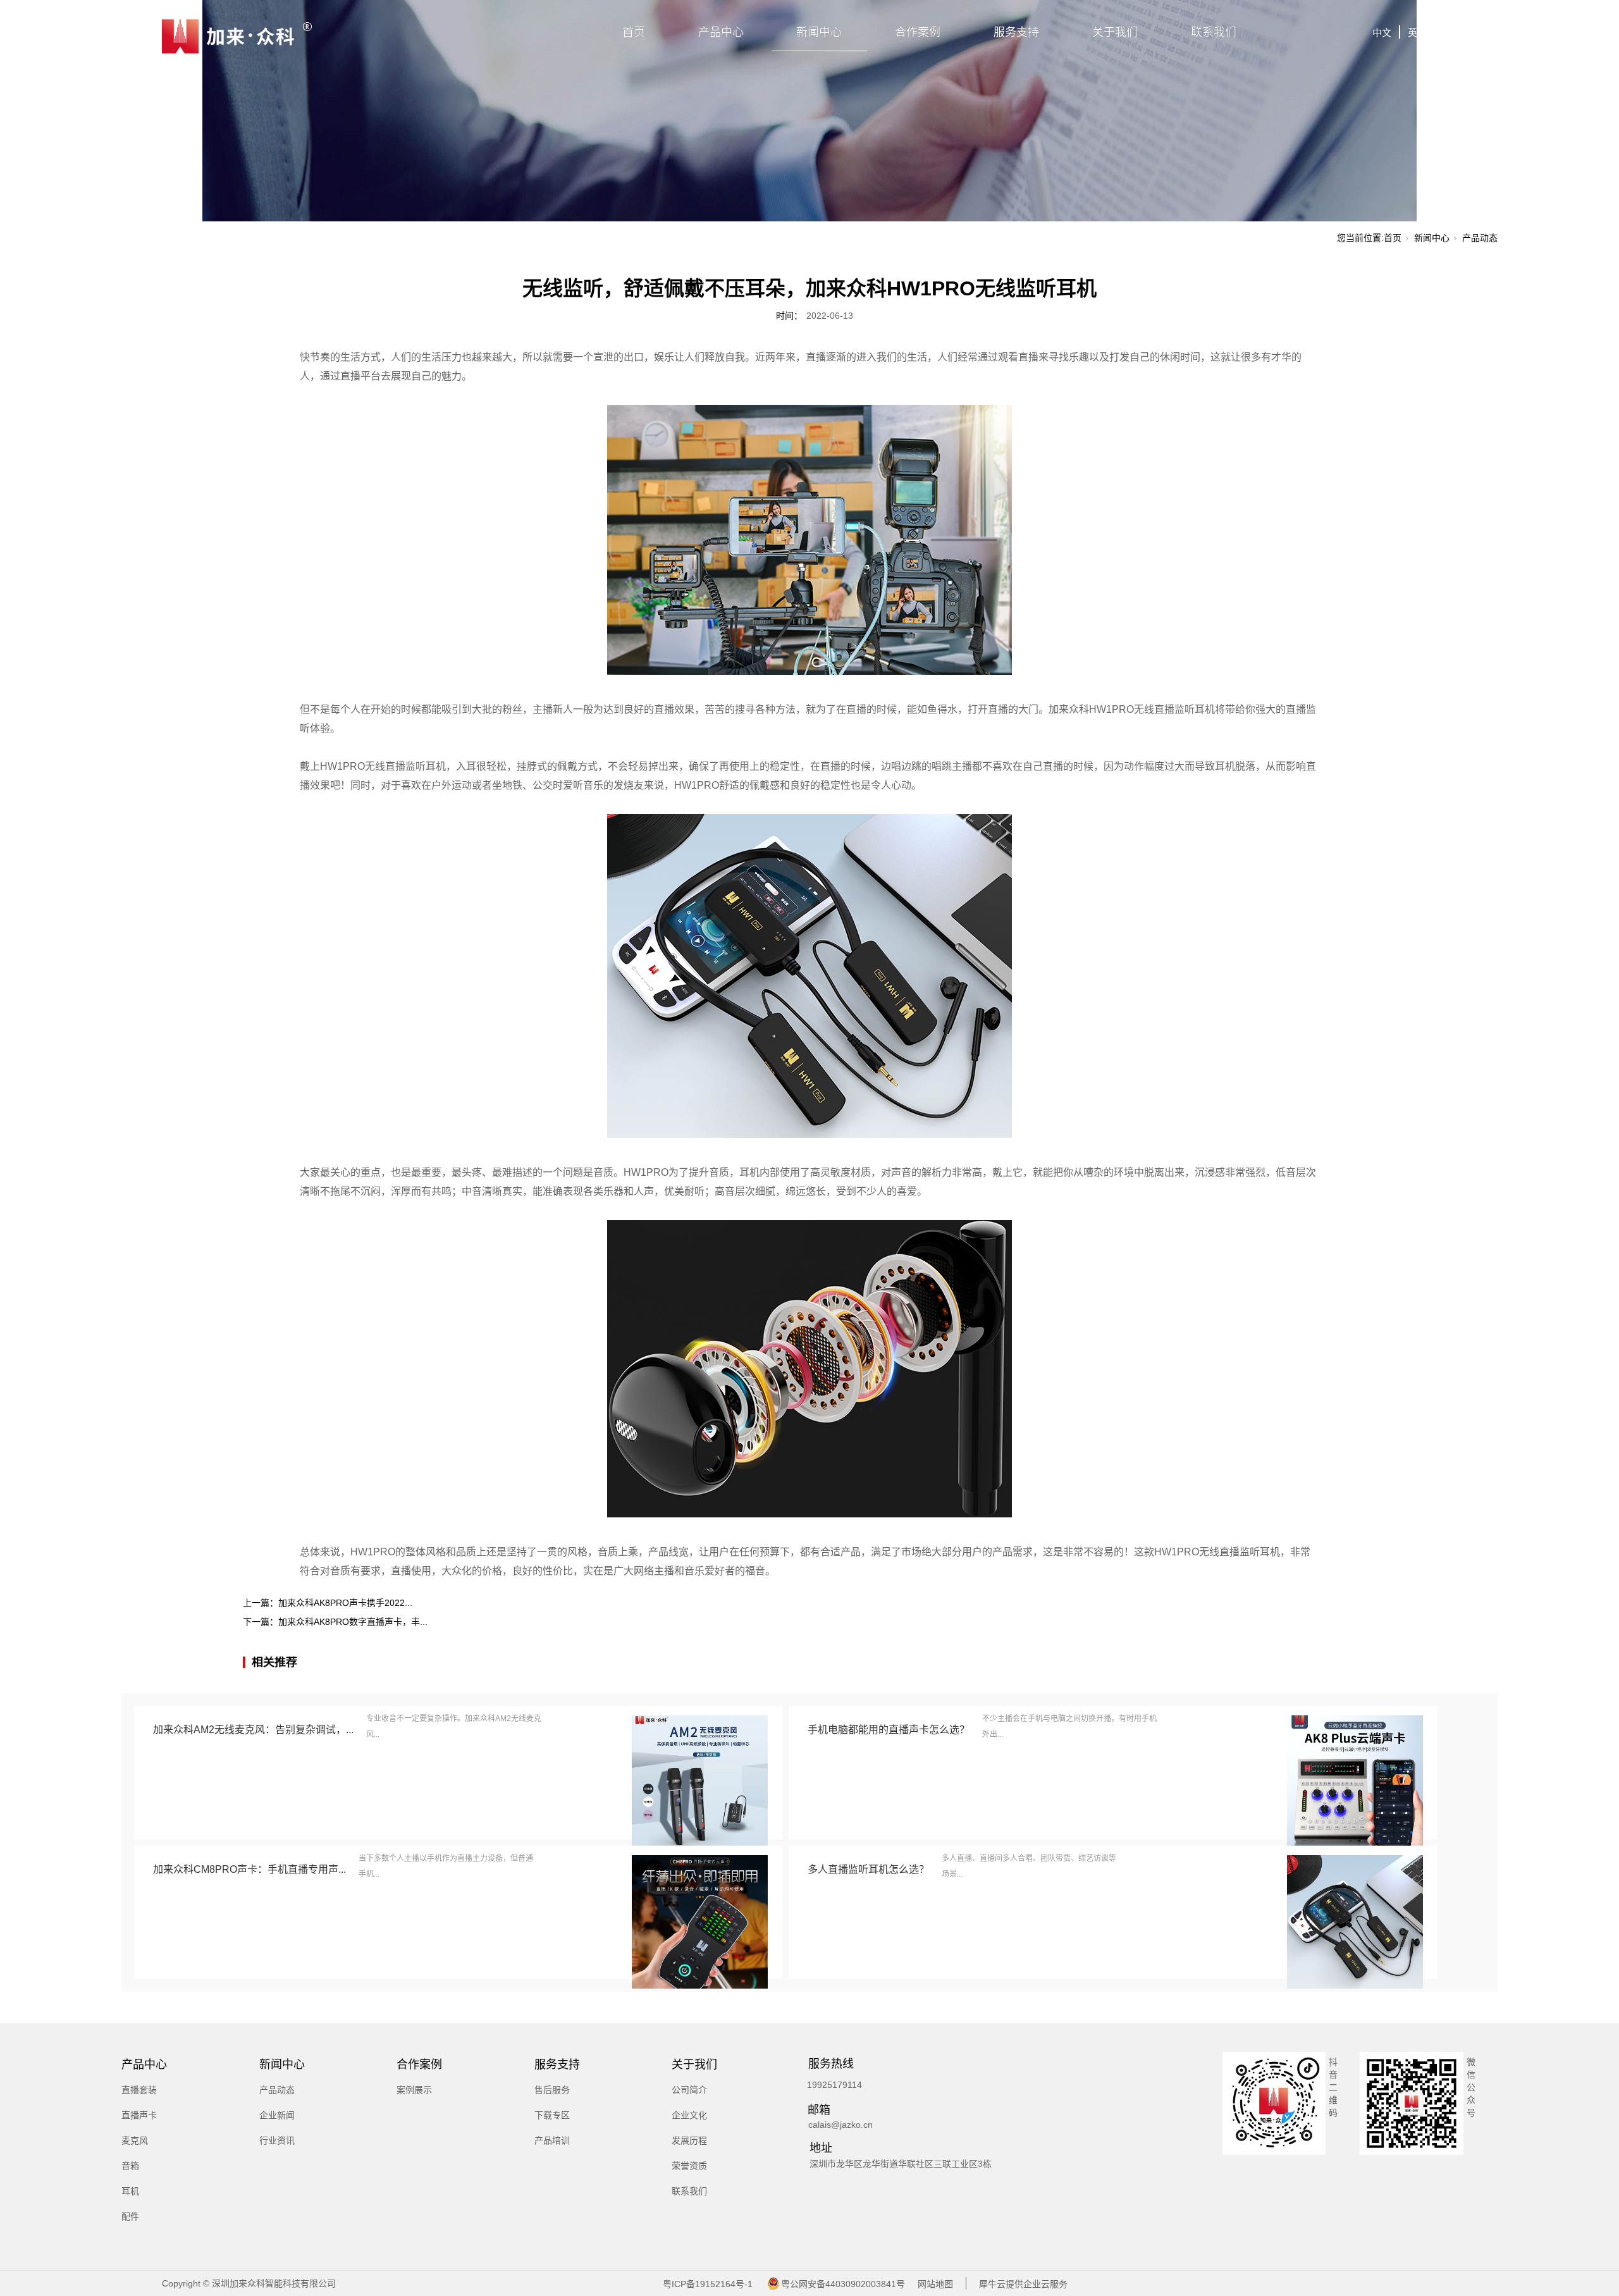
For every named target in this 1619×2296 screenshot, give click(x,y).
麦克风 (135, 2140)
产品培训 (552, 2140)
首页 (634, 32)
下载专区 (552, 2115)
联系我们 (1214, 32)
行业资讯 (277, 2140)
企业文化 (689, 2115)
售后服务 (552, 2090)
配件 (130, 2216)
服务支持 (1016, 32)
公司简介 (689, 2090)
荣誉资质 (689, 2166)
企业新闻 (277, 2115)
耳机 (130, 2191)
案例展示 (414, 2090)
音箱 (130, 2166)
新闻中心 (819, 32)
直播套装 (139, 2090)
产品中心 (721, 32)
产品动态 (1480, 238)
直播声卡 (139, 2115)
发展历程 (689, 2140)
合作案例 (918, 32)
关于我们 (1115, 32)
